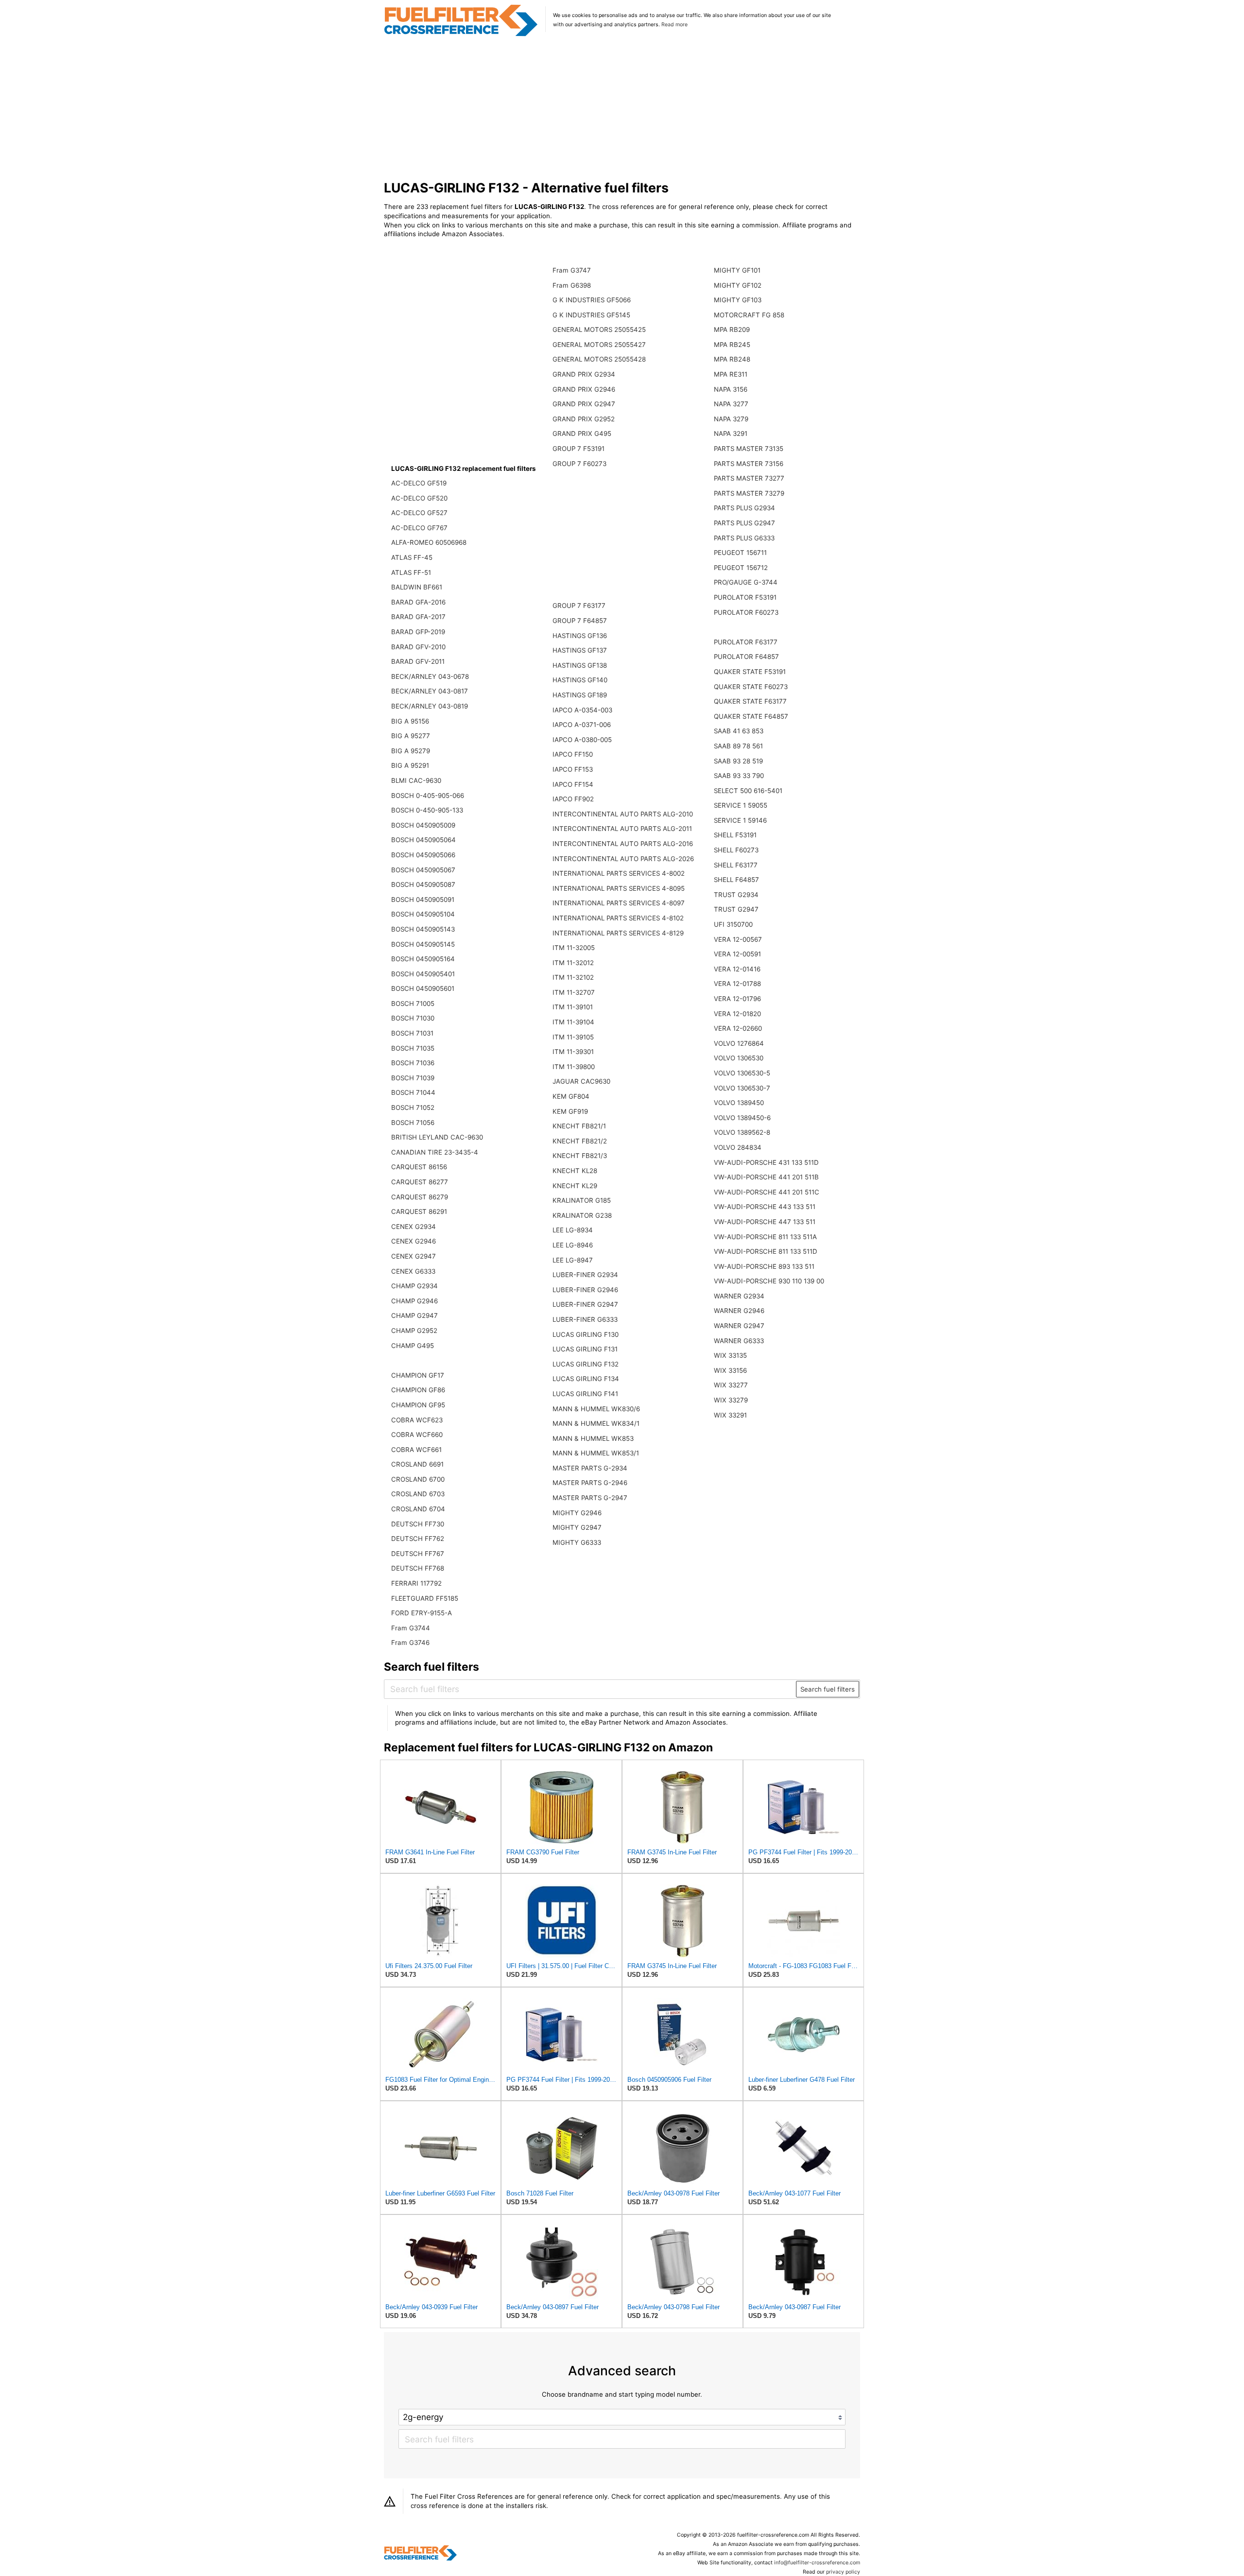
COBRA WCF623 (417, 1420)
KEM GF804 (571, 1096)
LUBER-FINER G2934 (585, 1275)
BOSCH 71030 (413, 1018)
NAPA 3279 (731, 419)
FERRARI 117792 (416, 1583)
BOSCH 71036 (413, 1063)
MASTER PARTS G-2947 (590, 1498)
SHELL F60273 (736, 850)
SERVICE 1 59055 (741, 805)
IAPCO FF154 (573, 784)
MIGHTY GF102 (738, 285)
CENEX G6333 (413, 1271)
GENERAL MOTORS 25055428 (599, 359)
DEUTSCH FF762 (418, 1539)
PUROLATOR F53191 (745, 597)
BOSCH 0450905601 (423, 988)
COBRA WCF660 (417, 1435)
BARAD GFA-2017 (418, 617)
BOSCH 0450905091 (423, 899)
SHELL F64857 (736, 880)
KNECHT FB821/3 (580, 1156)
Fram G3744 (411, 1628)
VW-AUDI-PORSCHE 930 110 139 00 (769, 1281)
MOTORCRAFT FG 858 (749, 315)
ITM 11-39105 (573, 1037)
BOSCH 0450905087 (423, 884)
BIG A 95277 (411, 736)
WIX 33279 (731, 1400)
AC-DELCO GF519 (419, 483)
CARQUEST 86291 (419, 1211)
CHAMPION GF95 (418, 1405)
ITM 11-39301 (573, 1052)
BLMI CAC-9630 (416, 780)
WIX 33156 (730, 1370)
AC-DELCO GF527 (419, 513)
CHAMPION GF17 (418, 1375)
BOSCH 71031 (412, 1033)
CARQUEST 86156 (419, 1167)
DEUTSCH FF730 (418, 1524)
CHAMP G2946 (415, 1301)
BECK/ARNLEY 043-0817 (430, 691)
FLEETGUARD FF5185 (425, 1598)
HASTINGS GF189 (580, 695)
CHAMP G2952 (414, 1331)
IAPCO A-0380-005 (582, 740)
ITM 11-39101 (573, 1007)
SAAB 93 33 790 (739, 776)
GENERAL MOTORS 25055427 (599, 345)
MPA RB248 (732, 359)
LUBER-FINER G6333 (585, 1319)
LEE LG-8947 (573, 1260)
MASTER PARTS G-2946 (590, 1483)
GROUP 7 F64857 (580, 621)
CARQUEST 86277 (420, 1182)
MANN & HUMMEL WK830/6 (596, 1409)
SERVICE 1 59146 (740, 820)
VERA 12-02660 (738, 1028)
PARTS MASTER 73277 (749, 478)
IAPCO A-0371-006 (582, 725)
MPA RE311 (731, 374)
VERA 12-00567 (738, 939)
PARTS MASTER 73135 (749, 449)
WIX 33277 (731, 1385)
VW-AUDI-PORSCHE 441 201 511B (766, 1177)
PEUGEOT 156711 (740, 553)
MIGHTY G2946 (577, 1513)
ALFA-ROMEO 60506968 (429, 542)
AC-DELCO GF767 (419, 528)
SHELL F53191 (735, 835)
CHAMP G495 (413, 1346)
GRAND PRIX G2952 (584, 419)
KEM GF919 (570, 1111)
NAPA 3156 (731, 389)
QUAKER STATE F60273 (751, 687)
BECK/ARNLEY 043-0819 (430, 706)
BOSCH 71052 (413, 1107)
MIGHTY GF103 (738, 300)
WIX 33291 (730, 1415)
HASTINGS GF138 (580, 665)
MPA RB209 (732, 329)
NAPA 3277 (731, 404)
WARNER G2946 (739, 1311)
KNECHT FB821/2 (580, 1141)
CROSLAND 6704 (418, 1509)
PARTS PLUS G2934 (744, 508)
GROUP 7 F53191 (579, 449)
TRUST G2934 (736, 895)
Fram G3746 (410, 1642)
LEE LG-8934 (573, 1230)
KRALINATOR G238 (582, 1215)
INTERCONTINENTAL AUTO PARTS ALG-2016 (623, 844)
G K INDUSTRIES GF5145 (591, 315)
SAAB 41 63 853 (739, 731)
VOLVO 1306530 (739, 1058)
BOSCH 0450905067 (423, 870)
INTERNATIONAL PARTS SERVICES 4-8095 (619, 888)
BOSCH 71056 (413, 1123)
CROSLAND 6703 (418, 1494)
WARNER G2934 (739, 1296)
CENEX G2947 (414, 1256)
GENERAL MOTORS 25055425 (599, 329)
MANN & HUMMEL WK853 (593, 1438)
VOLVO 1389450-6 (742, 1118)
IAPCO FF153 (573, 769)
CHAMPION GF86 (418, 1390)
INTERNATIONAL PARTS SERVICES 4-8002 (619, 873)
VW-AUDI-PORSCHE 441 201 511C (767, 1192)
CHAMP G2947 (415, 1315)
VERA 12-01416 (737, 969)
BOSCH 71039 (413, 1078)
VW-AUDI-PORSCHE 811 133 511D (766, 1251)
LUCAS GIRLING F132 (586, 1364)
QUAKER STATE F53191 (750, 672)
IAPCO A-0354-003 (582, 710)
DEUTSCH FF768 (418, 1568)
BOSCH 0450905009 (423, 825)
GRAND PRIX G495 (582, 433)
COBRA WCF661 (416, 1450)
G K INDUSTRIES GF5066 (592, 300)
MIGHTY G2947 (577, 1527)
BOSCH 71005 (413, 1003)
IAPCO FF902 (573, 799)
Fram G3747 (572, 270)
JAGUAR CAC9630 (581, 1081)
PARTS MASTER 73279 (749, 493)
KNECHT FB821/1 (579, 1126)
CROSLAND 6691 (417, 1464)
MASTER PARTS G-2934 (590, 1468)
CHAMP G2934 (415, 1286)
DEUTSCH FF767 (418, 1554)
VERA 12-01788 (737, 984)
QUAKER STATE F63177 (750, 701)
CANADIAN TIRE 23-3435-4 (435, 1152)
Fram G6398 (572, 285)
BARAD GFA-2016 (418, 602)
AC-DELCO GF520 (419, 498)
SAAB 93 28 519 (738, 761)
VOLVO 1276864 (739, 1043)
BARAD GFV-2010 (418, 647)
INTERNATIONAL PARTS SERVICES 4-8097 (619, 903)
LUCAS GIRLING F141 (585, 1394)
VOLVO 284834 (738, 1147)
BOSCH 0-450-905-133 (427, 810)
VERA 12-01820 (737, 1014)
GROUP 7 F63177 (579, 605)
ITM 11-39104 (573, 1022)
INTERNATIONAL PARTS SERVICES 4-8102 (618, 918)
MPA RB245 (732, 345)
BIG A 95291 (410, 765)
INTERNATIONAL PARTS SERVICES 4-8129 (618, 933)
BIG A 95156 (410, 721)
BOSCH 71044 (413, 1092)
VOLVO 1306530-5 (742, 1073)
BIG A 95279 (411, 751)
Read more (674, 25)
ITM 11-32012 (573, 963)
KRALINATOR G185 (582, 1200)
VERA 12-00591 (737, 954)
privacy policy (843, 2572)
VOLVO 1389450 (739, 1103)
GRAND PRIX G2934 (584, 374)
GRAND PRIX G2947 (584, 404)
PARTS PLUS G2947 (744, 523)
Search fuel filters (828, 1689)
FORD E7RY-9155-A (422, 1613)
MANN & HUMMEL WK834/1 (596, 1423)
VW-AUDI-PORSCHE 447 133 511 (765, 1222)
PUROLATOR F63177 (746, 642)
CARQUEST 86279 (420, 1197)
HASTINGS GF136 (580, 636)
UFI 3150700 (733, 924)
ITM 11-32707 (574, 992)
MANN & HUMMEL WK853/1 (596, 1453)
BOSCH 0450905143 (423, 929)
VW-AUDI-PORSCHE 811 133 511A (765, 1237)
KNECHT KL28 (575, 1171)
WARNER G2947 (739, 1326)
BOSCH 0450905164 (423, 959)
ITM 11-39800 (574, 1067)
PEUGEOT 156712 (741, 568)
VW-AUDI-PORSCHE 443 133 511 (765, 1207)
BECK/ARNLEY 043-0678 (430, 676)
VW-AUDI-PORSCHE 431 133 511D (766, 1162)
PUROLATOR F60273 (746, 612)
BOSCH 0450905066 (423, 855)
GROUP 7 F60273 (579, 464)
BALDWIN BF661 (417, 587)
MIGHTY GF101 (737, 270)
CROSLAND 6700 (418, 1479)
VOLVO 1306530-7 (742, 1088)
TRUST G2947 (736, 909)
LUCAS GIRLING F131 (585, 1349)
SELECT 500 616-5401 (748, 791)
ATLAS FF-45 (412, 557)
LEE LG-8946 (573, 1245)
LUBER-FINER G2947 (585, 1304)
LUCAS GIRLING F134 (586, 1379)
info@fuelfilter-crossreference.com (817, 2563)
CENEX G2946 (414, 1241)
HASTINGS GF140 (580, 680)
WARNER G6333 (739, 1341)
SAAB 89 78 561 (738, 746)
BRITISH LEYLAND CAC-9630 (437, 1137)
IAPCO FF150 (573, 754)
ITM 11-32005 (574, 948)
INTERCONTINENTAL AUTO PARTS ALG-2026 (623, 859)
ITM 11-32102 (573, 977)
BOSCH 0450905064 (423, 840)
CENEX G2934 (414, 1227)
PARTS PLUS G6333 (744, 538)
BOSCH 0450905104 (423, 914)
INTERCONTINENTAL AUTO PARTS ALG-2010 (623, 814)
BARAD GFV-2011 (418, 661)
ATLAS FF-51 (411, 572)
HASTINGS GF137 (580, 650)
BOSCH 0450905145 (423, 944)
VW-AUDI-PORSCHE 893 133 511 (764, 1266)
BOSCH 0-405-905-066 (428, 795)
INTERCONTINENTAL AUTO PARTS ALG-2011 (622, 829)
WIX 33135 (730, 1355)
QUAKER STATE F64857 (751, 716)
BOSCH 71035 (413, 1048)
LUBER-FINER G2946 (585, 1290)
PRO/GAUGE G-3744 (746, 582)
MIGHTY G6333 (577, 1542)
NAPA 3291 (731, 433)
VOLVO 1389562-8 (742, 1132)
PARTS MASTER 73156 (749, 464)
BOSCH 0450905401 (423, 974)
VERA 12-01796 (737, 999)
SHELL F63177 (736, 865)
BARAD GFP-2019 (418, 632)
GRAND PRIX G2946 (584, 389)
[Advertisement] (622, 109)
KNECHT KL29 (575, 1186)
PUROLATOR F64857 (746, 657)
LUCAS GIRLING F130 (586, 1334)
